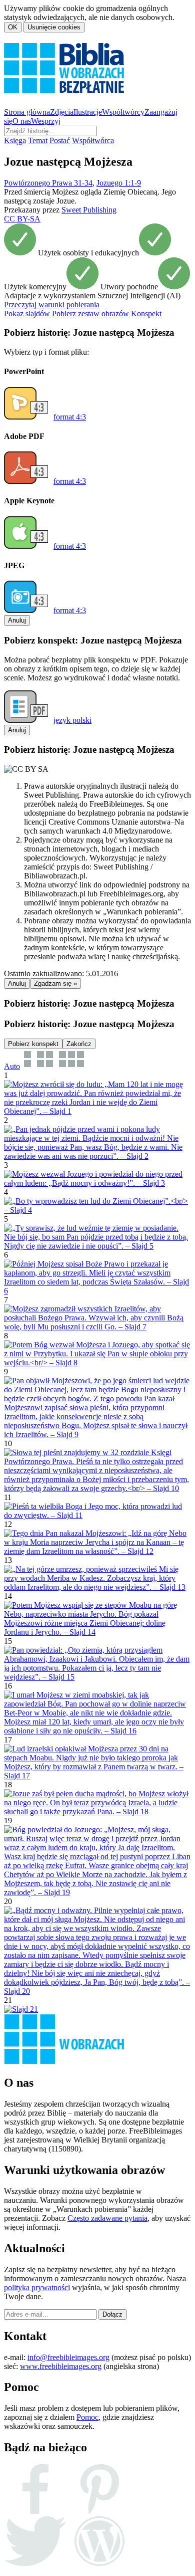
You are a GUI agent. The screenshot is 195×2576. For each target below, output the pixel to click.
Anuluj (17, 620)
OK (13, 27)
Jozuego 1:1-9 (119, 183)
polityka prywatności (37, 2287)
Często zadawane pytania (107, 2218)
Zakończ (79, 1044)
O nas (22, 121)
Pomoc (87, 2417)
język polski (72, 720)
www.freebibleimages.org (61, 2366)
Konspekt (146, 314)
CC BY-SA (22, 219)
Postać (60, 140)
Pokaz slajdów (27, 314)
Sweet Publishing (89, 210)
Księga (15, 140)
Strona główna (27, 112)
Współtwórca (93, 140)
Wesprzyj (46, 121)
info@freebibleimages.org (68, 2357)
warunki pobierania (52, 305)
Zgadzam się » (55, 983)
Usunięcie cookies (54, 27)
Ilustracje (88, 112)
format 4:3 (70, 417)
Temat (38, 140)
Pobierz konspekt (33, 1044)
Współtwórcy (123, 112)
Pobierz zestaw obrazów (90, 314)
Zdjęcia (62, 112)
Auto (12, 1066)
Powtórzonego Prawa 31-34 (48, 183)
